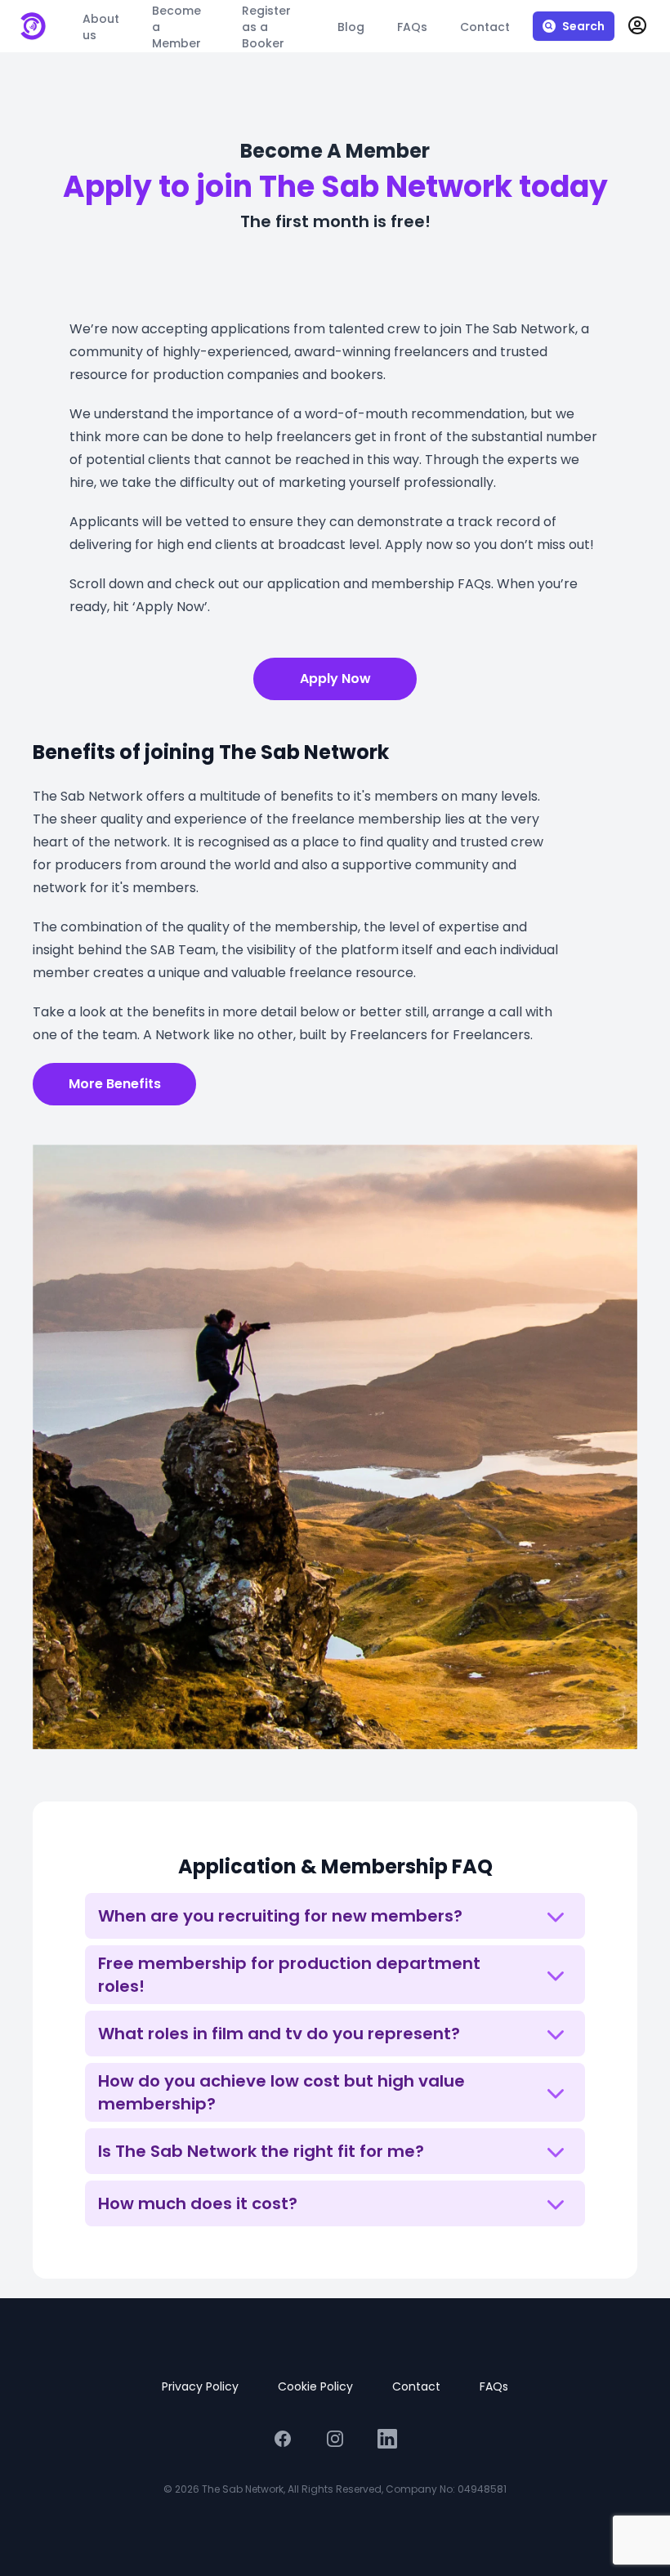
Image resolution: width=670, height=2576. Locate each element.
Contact (416, 2386)
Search (583, 26)
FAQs (494, 2386)
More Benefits (115, 1084)
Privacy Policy (200, 2386)
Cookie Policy (315, 2386)
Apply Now (335, 679)
